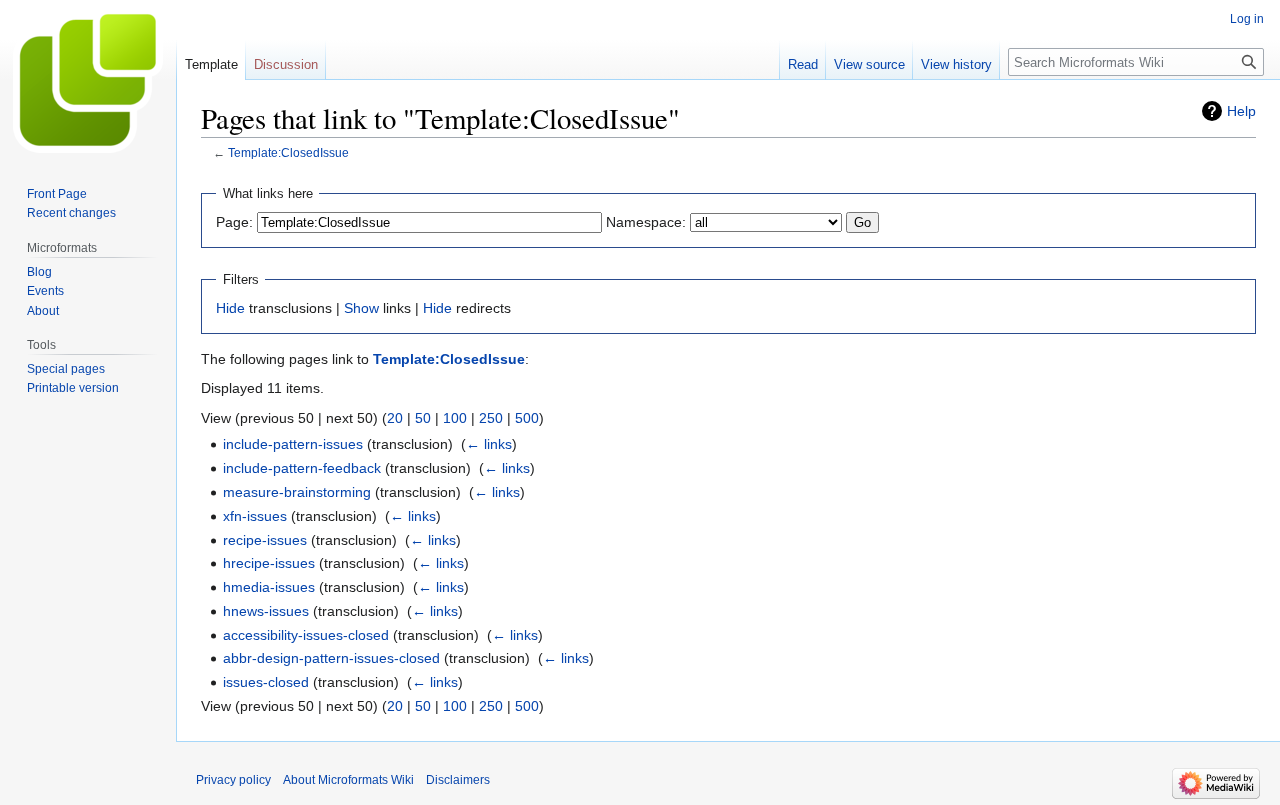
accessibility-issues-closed (306, 635)
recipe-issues (265, 540)
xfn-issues (255, 516)
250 (491, 418)
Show (361, 308)
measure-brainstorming (297, 492)
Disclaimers (458, 780)
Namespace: (646, 222)
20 (395, 418)
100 (455, 418)
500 (527, 418)
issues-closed (266, 682)
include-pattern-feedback (302, 468)
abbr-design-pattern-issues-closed (331, 658)
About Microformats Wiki (348, 780)
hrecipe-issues (269, 563)
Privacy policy (233, 780)
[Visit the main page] (88, 80)
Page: (234, 222)
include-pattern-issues (293, 444)
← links (489, 444)
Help (1241, 111)
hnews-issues (266, 611)
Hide (230, 308)
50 (423, 418)
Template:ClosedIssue (288, 152)
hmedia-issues (269, 587)
